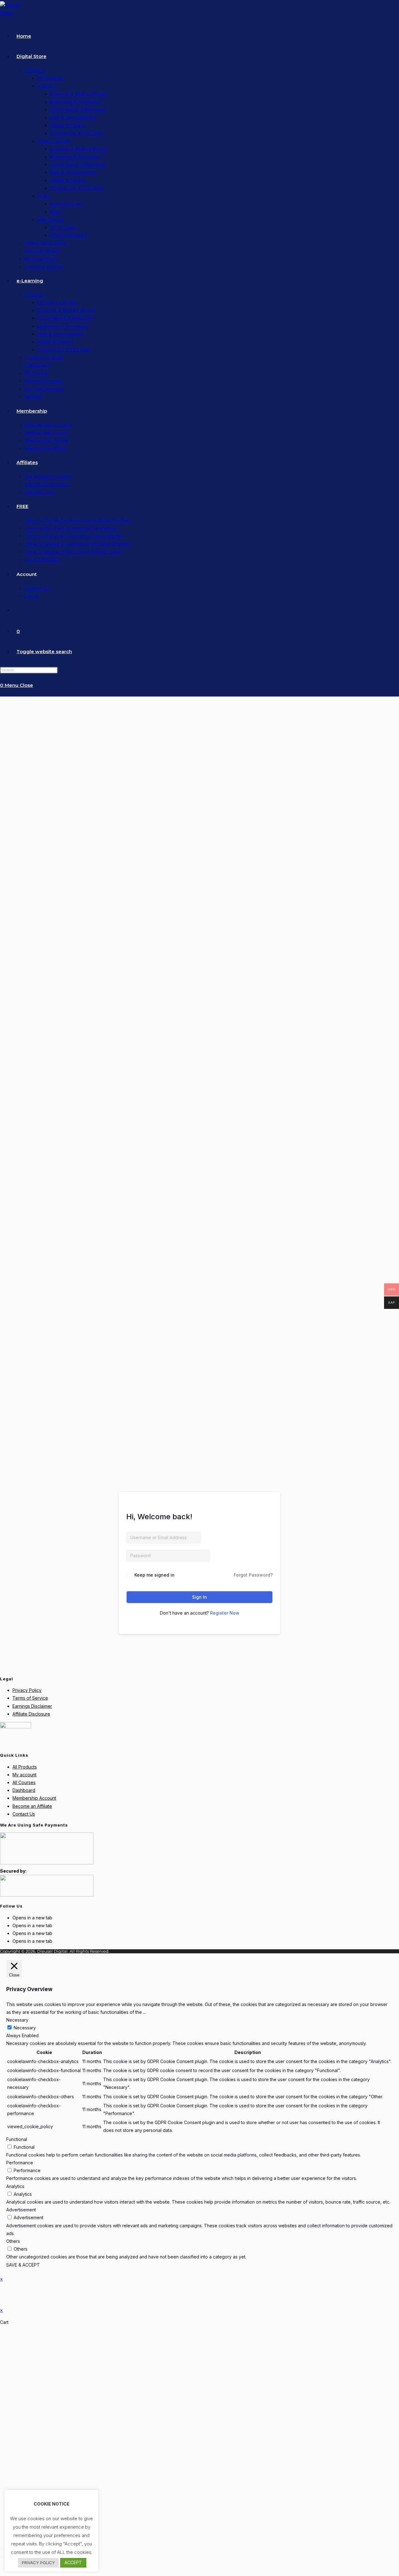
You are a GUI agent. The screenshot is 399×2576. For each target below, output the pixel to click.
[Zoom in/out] (2, 2549)
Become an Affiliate (32, 1806)
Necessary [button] (17, 2020)
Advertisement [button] (21, 2210)
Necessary (25, 2028)
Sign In (199, 1597)
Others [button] (13, 2241)
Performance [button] (20, 2163)
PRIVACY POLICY (38, 2563)
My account (24, 1775)
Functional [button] (17, 2139)
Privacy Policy (27, 1690)
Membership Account (34, 1798)
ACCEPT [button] (73, 2562)
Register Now (225, 1613)
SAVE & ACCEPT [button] (23, 2265)
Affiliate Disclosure (31, 1714)
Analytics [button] (15, 2186)
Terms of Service (30, 1698)
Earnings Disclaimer (32, 1706)
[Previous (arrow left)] (2, 2557)
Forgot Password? (253, 1575)
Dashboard (24, 1790)
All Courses (24, 1782)
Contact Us (24, 1814)
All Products (25, 1767)
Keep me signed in (154, 1575)
